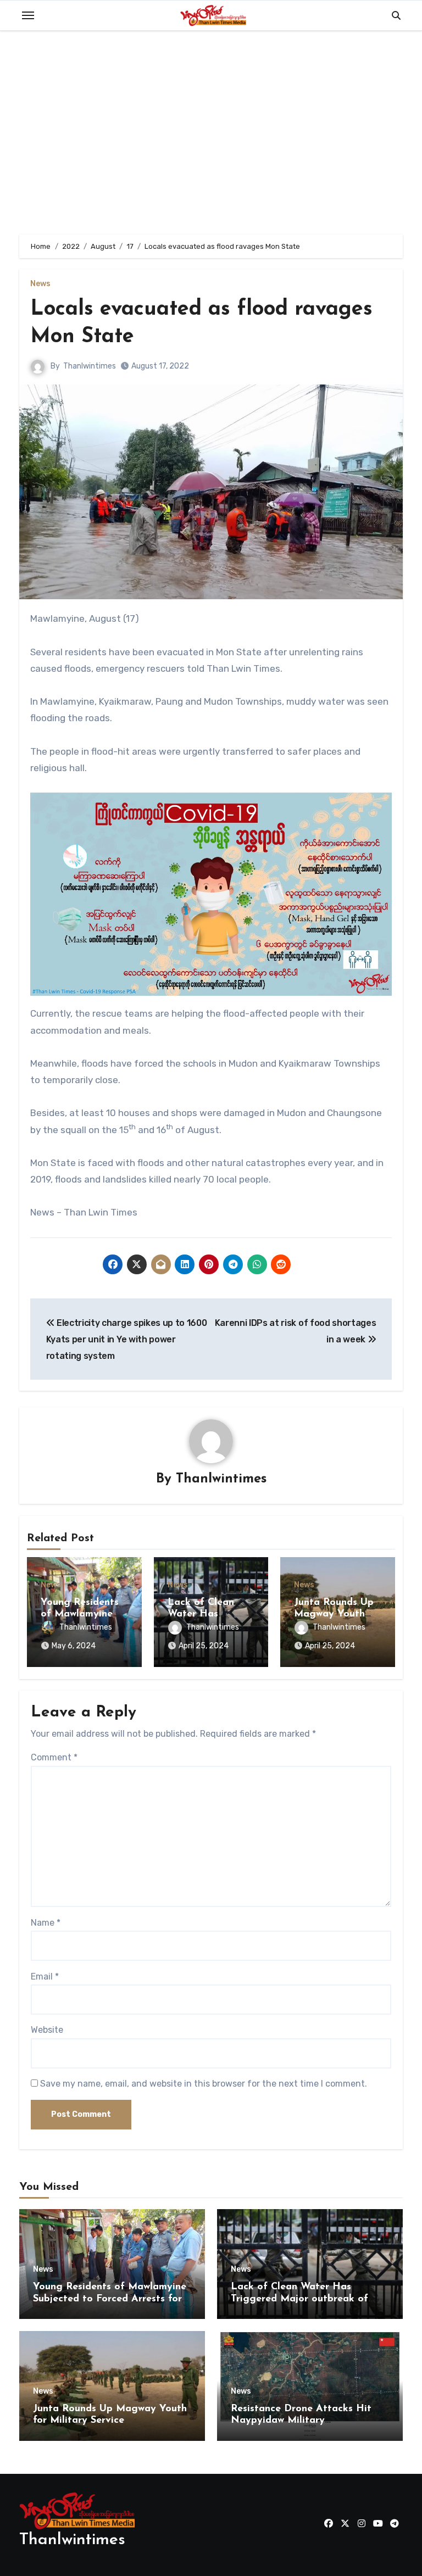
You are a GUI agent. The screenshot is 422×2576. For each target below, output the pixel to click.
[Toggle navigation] (28, 15)
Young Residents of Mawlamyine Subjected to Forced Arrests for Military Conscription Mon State (110, 2299)
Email (45, 1976)
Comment (54, 1757)
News (40, 284)
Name (46, 1923)
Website (47, 2030)
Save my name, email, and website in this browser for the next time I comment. (204, 2084)
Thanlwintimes (90, 366)
